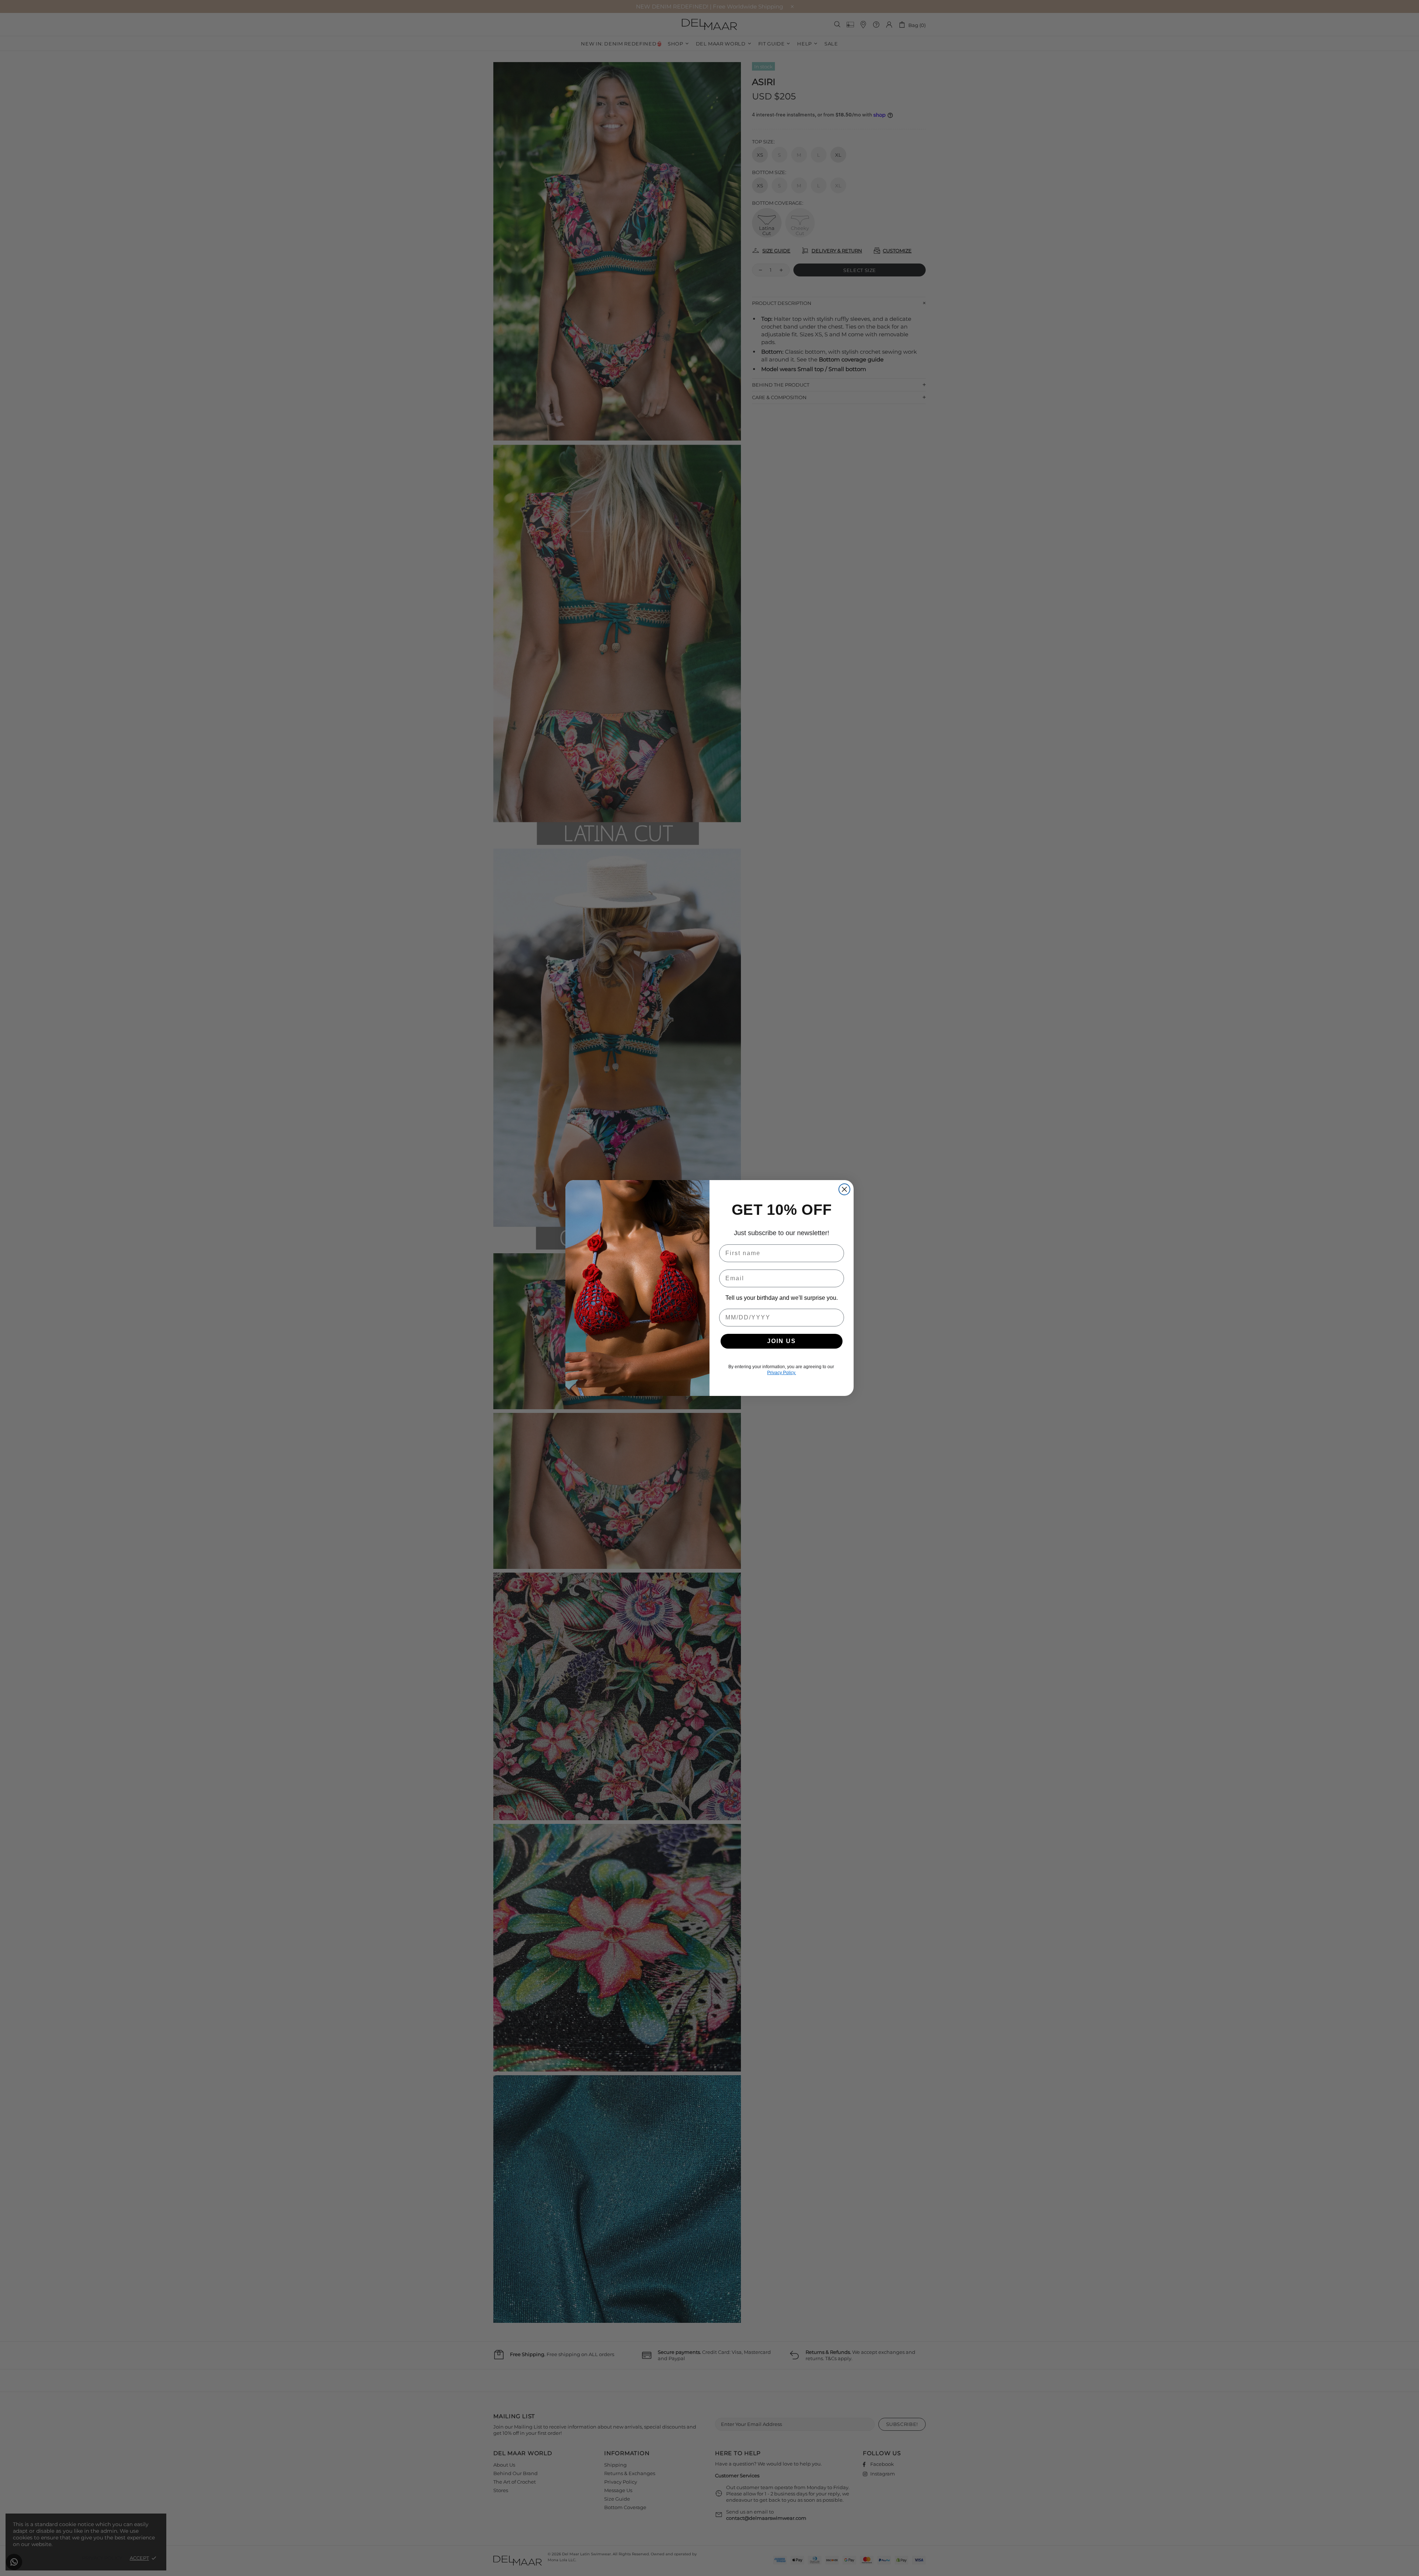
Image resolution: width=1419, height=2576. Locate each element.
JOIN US (782, 1341)
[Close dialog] (844, 1189)
